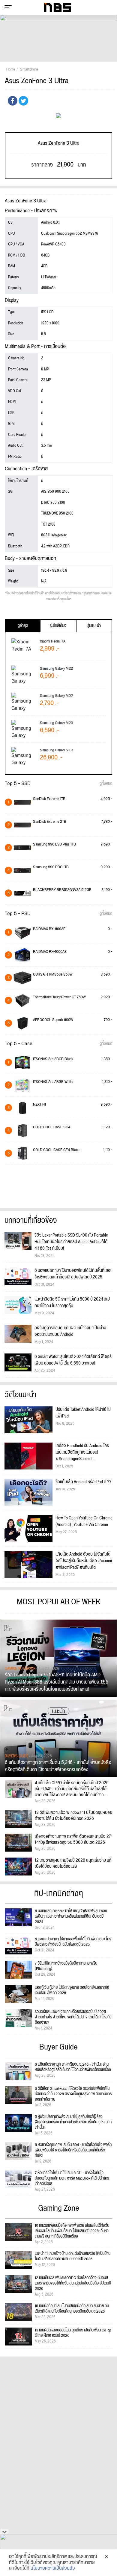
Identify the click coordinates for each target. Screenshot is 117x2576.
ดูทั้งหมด (106, 784)
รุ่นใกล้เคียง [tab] (58, 626)
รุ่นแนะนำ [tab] (94, 626)
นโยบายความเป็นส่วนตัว (53, 2569)
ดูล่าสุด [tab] (23, 626)
